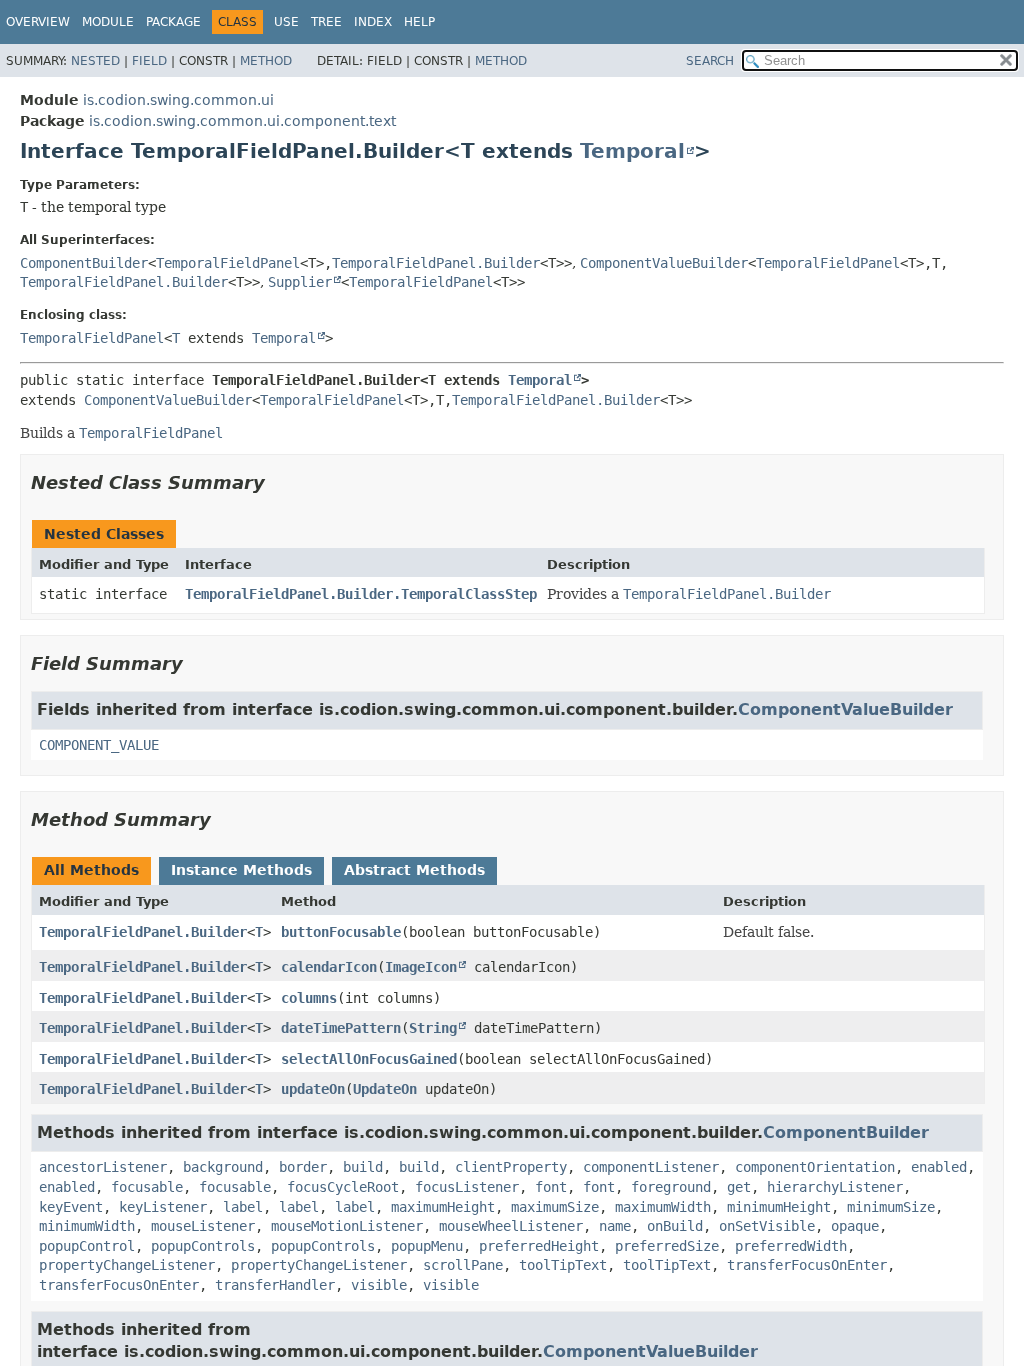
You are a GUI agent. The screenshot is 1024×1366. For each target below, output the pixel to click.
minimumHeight (779, 1207)
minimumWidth (87, 1226)
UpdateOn (385, 1089)
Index (373, 22)
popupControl (87, 1246)
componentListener (651, 1167)
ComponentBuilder (84, 263)
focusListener (467, 1187)
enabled (939, 1167)
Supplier (300, 282)
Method (266, 61)
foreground (671, 1187)
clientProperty (511, 1167)
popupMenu (427, 1246)
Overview (38, 22)
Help (419, 22)
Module (108, 22)
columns (309, 998)
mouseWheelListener (511, 1226)
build (363, 1167)
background (223, 1167)
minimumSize (891, 1207)
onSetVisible (767, 1226)
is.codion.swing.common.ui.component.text (242, 121)
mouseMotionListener (347, 1226)
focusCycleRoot (343, 1187)
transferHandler (275, 1285)
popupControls (203, 1246)
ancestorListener (103, 1167)
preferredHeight (539, 1246)
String (433, 1028)
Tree (326, 22)
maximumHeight (443, 1207)
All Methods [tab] (91, 870)
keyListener (163, 1207)
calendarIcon (329, 967)
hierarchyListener (835, 1187)
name (615, 1226)
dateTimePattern (341, 1028)
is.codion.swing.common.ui (178, 100)
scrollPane (463, 1265)
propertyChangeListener (127, 1265)
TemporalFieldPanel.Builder (436, 263)
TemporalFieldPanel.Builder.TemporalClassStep (361, 594)
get (739, 1187)
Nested (95, 61)
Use (286, 22)
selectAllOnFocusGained (369, 1059)
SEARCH (710, 61)
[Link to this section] (279, 482)
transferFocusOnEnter (807, 1265)
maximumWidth (663, 1207)
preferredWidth (791, 1246)
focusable (147, 1187)
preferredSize (667, 1246)
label (243, 1207)
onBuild (675, 1226)
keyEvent (71, 1207)
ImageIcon (421, 967)
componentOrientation (815, 1167)
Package (173, 22)
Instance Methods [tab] (241, 870)
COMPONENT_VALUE (99, 745)
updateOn (313, 1089)
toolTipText (563, 1265)
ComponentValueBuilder (664, 263)
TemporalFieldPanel (228, 263)
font (551, 1187)
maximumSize (555, 1207)
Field (149, 61)
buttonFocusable (341, 932)
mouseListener (203, 1226)
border (303, 1167)
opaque (855, 1226)
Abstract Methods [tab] (414, 870)
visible (379, 1285)
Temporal (632, 151)
